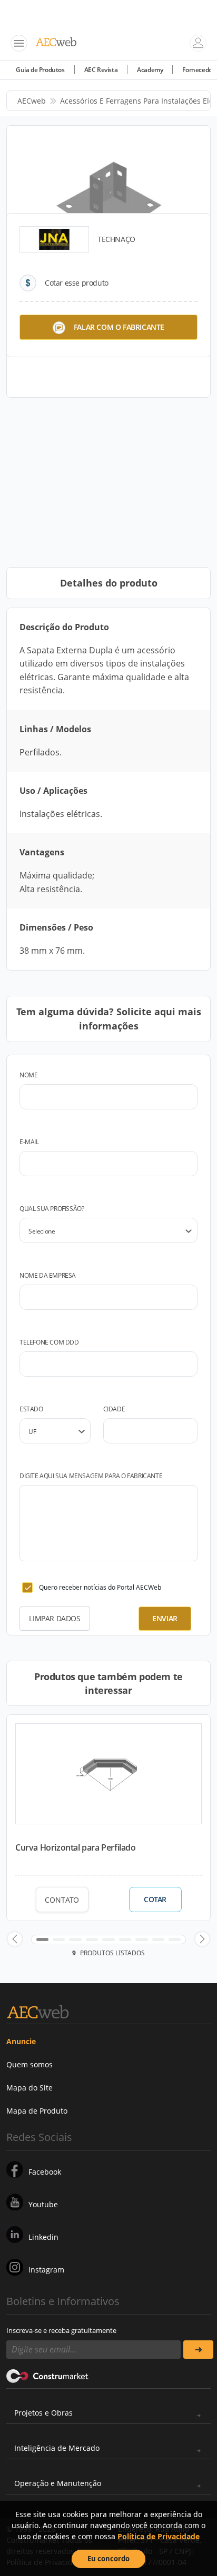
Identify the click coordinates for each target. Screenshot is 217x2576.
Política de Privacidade (159, 2536)
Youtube (43, 2204)
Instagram (46, 2270)
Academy (150, 70)
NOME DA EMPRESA (48, 1275)
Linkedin (43, 2237)
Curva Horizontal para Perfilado (76, 1847)
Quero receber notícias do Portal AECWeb (100, 1587)
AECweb (32, 101)
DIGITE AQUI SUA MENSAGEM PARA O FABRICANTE (91, 1476)
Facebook (45, 2172)
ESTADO (31, 1409)
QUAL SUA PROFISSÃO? (52, 1209)
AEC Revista (101, 70)
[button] (15, 1939)
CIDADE (114, 1409)
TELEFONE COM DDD (49, 1342)
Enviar (165, 1618)
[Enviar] (198, 2350)
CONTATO (62, 1900)
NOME (28, 1075)
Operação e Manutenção (58, 2483)
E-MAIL (29, 1142)
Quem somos (29, 2064)
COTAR (155, 1900)
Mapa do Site (29, 2088)
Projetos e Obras (43, 2413)
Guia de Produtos (40, 70)
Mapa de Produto (37, 2111)
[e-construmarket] (48, 2376)
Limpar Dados (55, 1618)
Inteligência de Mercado (57, 2448)
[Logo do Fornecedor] (54, 239)
